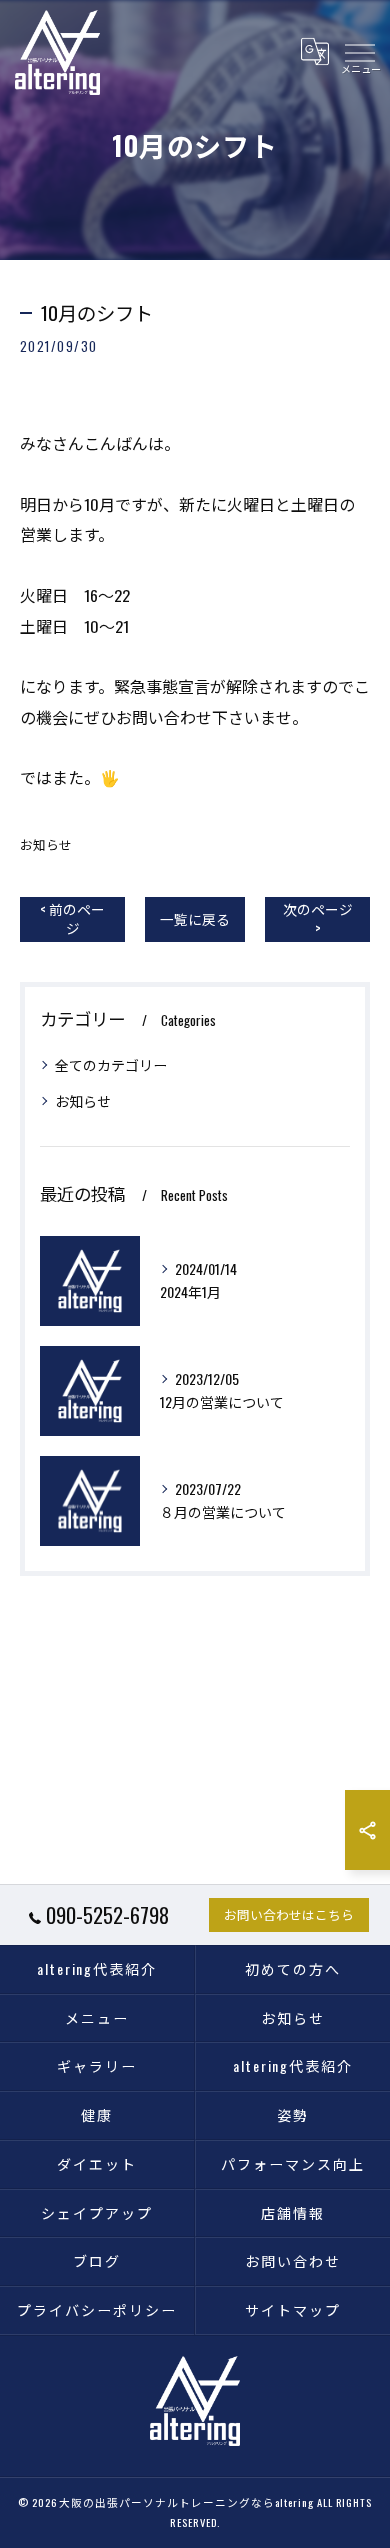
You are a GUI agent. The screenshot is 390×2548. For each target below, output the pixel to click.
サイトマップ (293, 2309)
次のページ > (318, 918)
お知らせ (46, 844)
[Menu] (359, 52)
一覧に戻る (195, 919)
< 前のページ (72, 918)
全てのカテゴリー (111, 1064)
